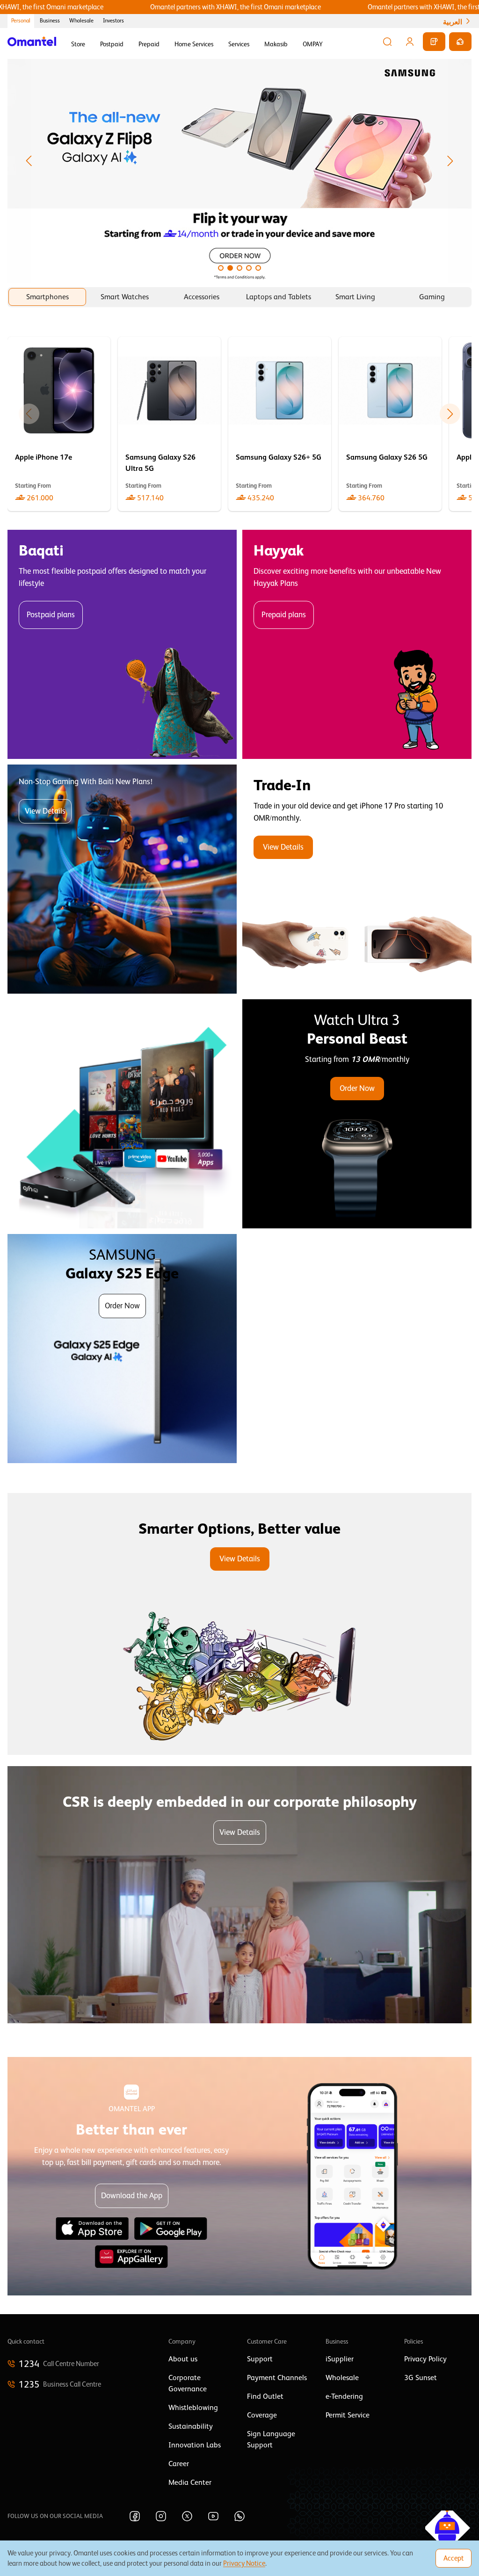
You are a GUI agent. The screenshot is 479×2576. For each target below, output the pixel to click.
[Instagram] (161, 2516)
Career (179, 2464)
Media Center (190, 2482)
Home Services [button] (194, 44)
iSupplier (340, 2359)
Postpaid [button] (112, 44)
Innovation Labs (195, 2445)
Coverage (262, 2415)
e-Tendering (344, 2396)
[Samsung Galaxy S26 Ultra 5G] (169, 424)
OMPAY (313, 44)
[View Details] (357, 879)
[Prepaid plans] (357, 644)
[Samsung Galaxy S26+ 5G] (280, 424)
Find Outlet (265, 2396)
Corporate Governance (188, 2383)
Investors (113, 21)
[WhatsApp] (239, 2516)
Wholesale (81, 21)
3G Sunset (421, 2378)
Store (78, 44)
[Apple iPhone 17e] (59, 424)
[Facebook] (135, 2516)
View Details (45, 811)
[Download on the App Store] (92, 2229)
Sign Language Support (271, 2439)
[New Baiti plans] (122, 879)
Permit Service (348, 2415)
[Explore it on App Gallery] (131, 2257)
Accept (454, 2558)
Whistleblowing (193, 2408)
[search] (387, 42)
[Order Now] (357, 1114)
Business (50, 21)
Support (260, 2359)
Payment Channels (277, 2378)
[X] (187, 2516)
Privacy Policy (425, 2359)
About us (183, 2359)
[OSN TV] (122, 1114)
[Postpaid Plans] (122, 644)
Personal (21, 21)
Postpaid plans (51, 615)
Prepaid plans (284, 615)
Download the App (132, 2196)
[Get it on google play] (171, 2229)
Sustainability (191, 2426)
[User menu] (410, 42)
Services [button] (239, 44)
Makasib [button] (276, 44)
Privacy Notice (244, 2563)
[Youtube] (213, 2516)
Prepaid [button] (149, 44)
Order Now (357, 1088)
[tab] (47, 297)
